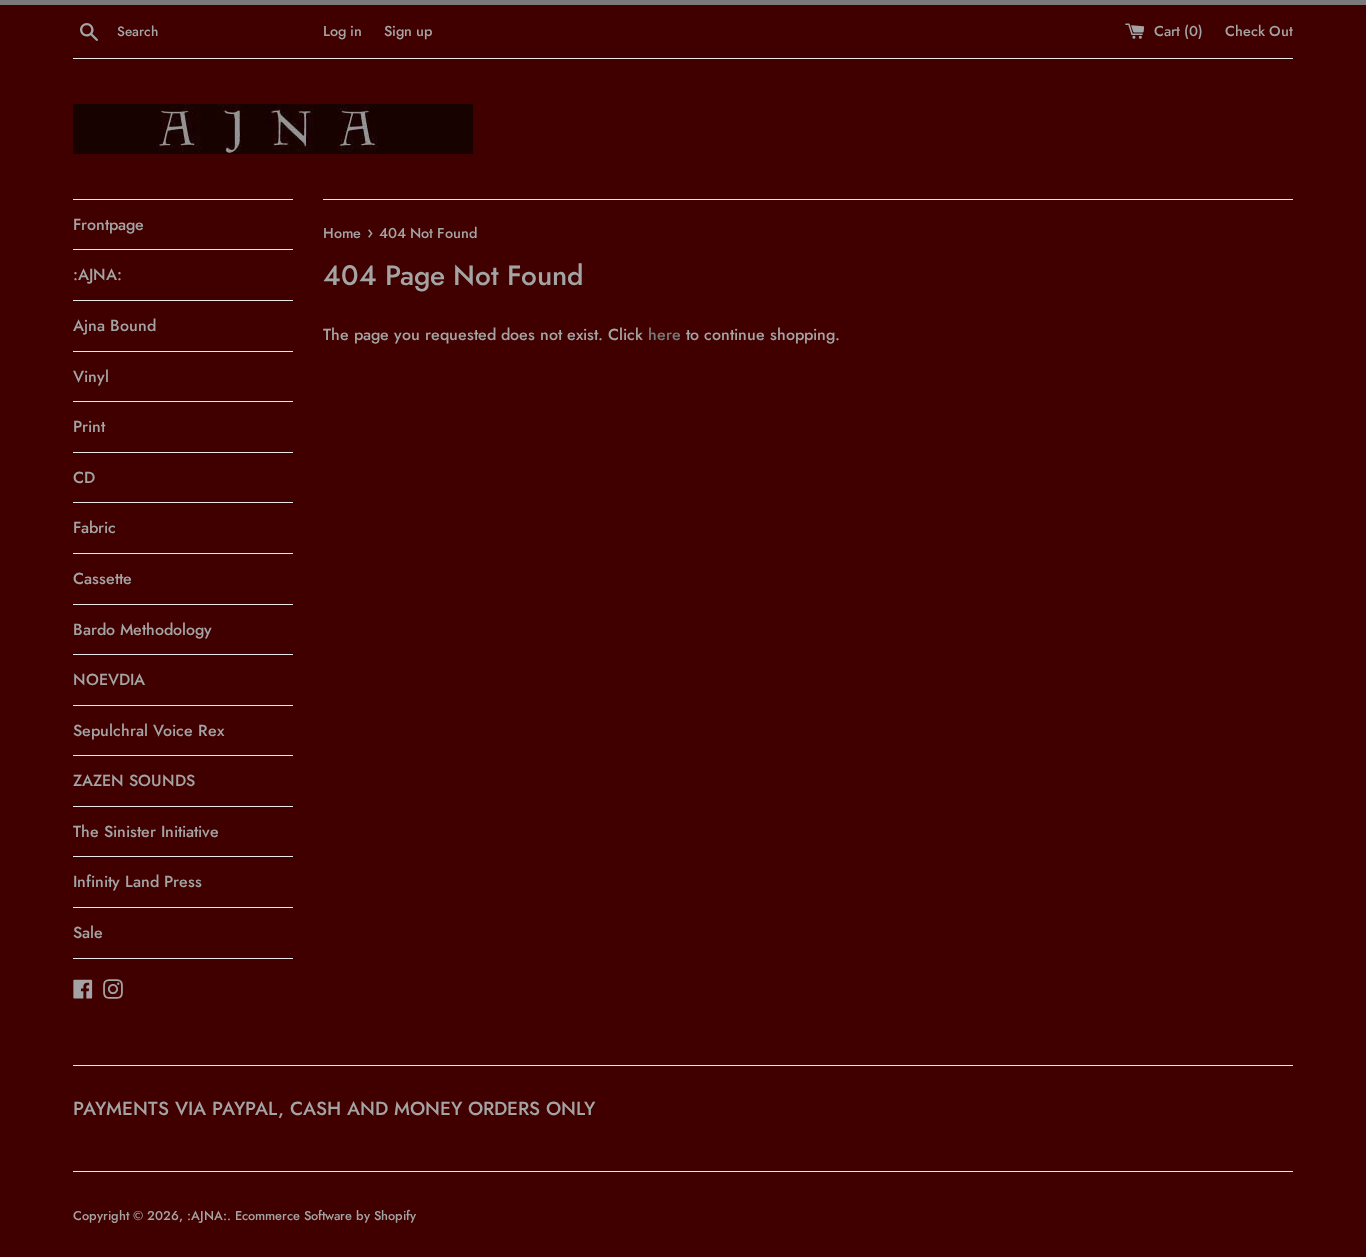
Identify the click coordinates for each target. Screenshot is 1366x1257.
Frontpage (108, 224)
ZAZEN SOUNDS (134, 780)
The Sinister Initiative (146, 831)
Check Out (1259, 31)
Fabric (94, 527)
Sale (88, 932)
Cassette (102, 578)
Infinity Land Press (137, 881)
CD (84, 477)
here (664, 334)
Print (89, 426)
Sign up (408, 31)
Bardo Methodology (142, 629)
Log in (342, 31)
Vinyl (91, 376)
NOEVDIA (109, 679)
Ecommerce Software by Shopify (325, 1215)
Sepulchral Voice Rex (148, 730)
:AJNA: (97, 274)
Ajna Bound (114, 325)
